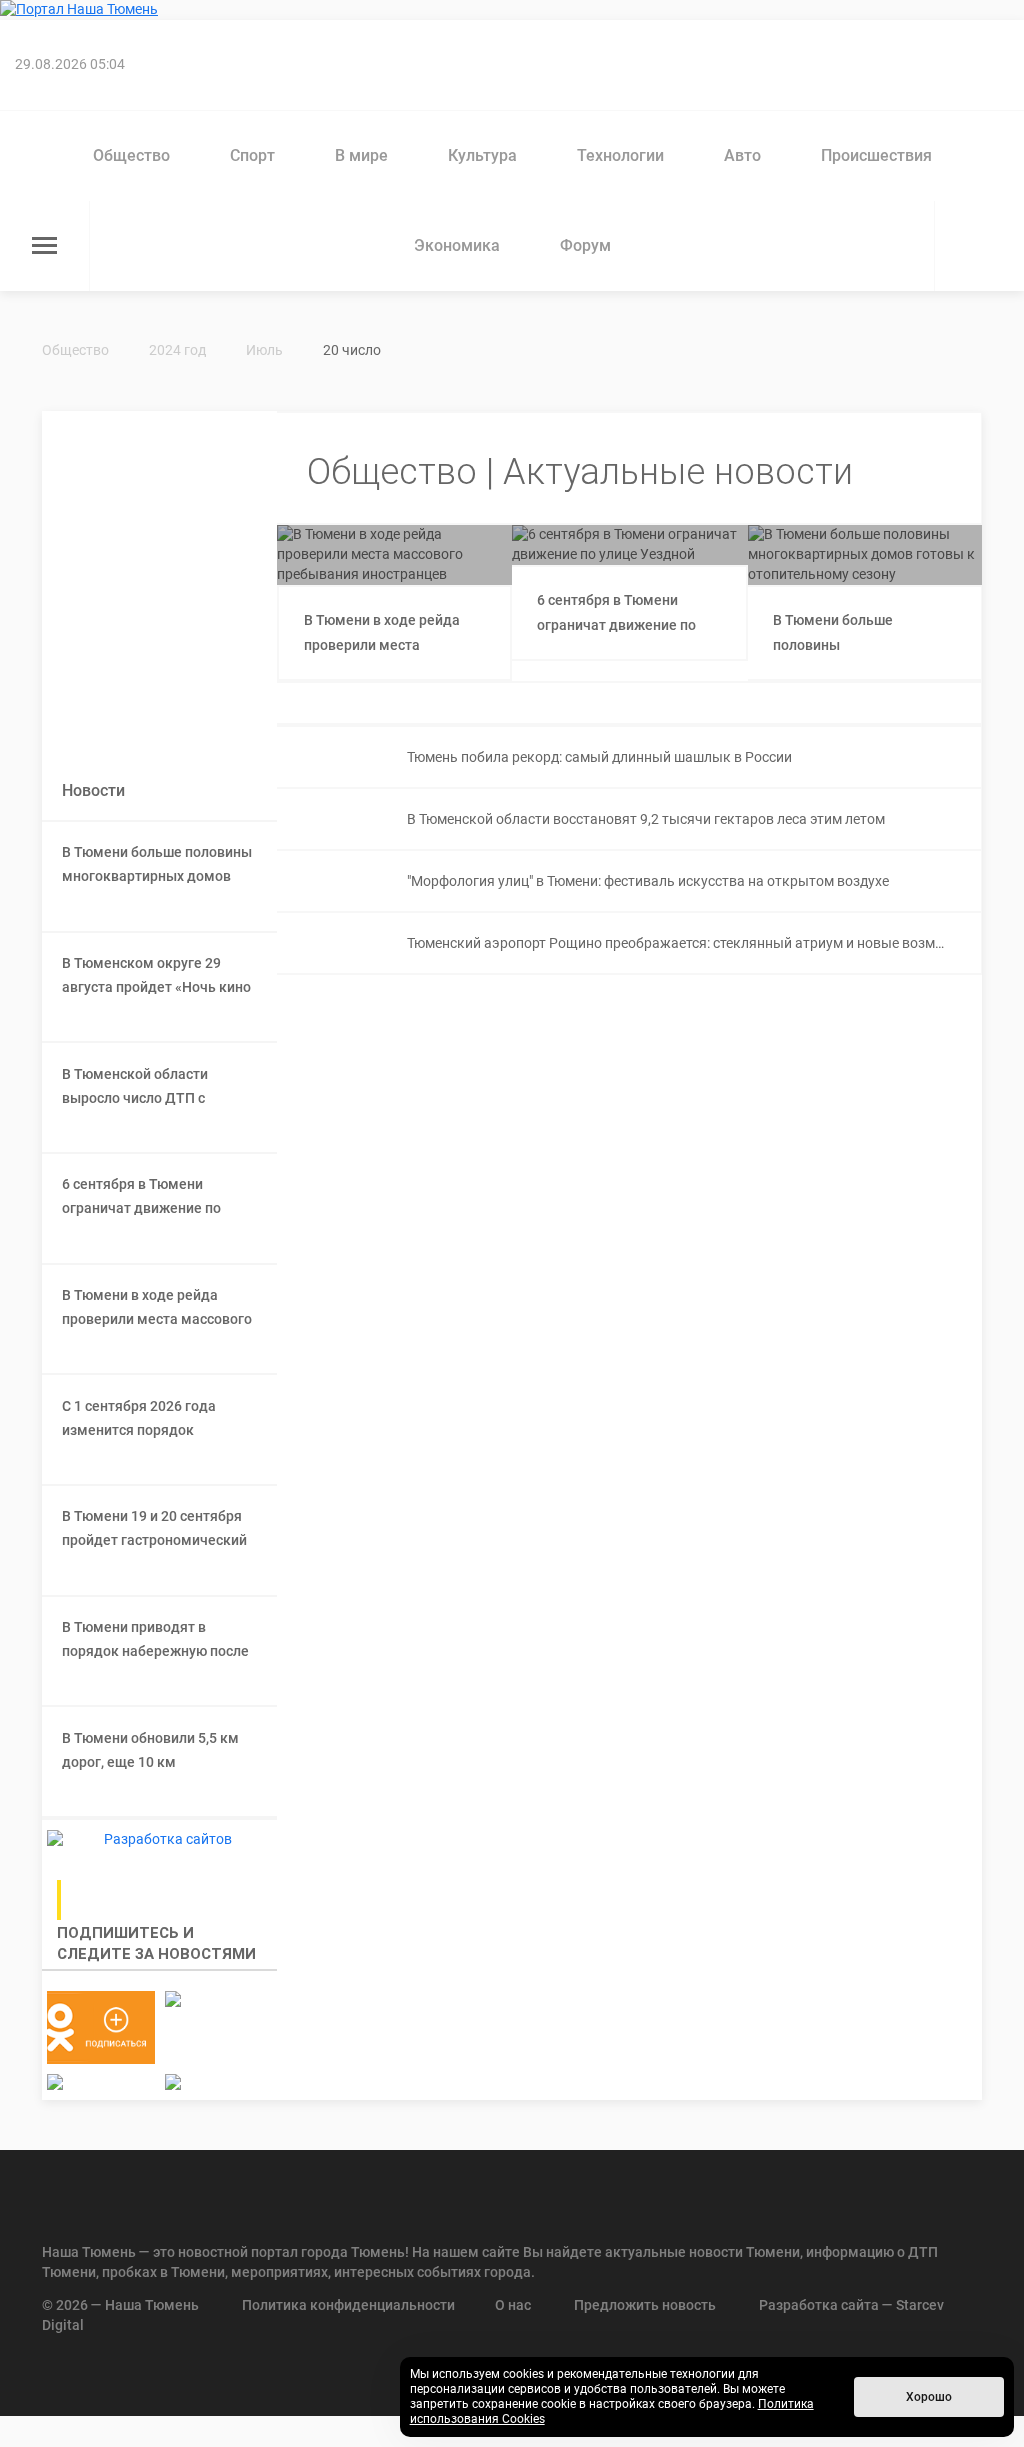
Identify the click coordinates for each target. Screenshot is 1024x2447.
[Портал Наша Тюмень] (512, 10)
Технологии (620, 155)
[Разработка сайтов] (159, 1840)
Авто (742, 155)
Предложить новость (645, 2305)
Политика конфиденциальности (348, 2305)
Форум (585, 245)
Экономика (457, 245)
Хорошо (929, 2397)
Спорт (252, 155)
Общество (131, 155)
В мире (361, 155)
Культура (482, 155)
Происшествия (876, 155)
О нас (513, 2305)
